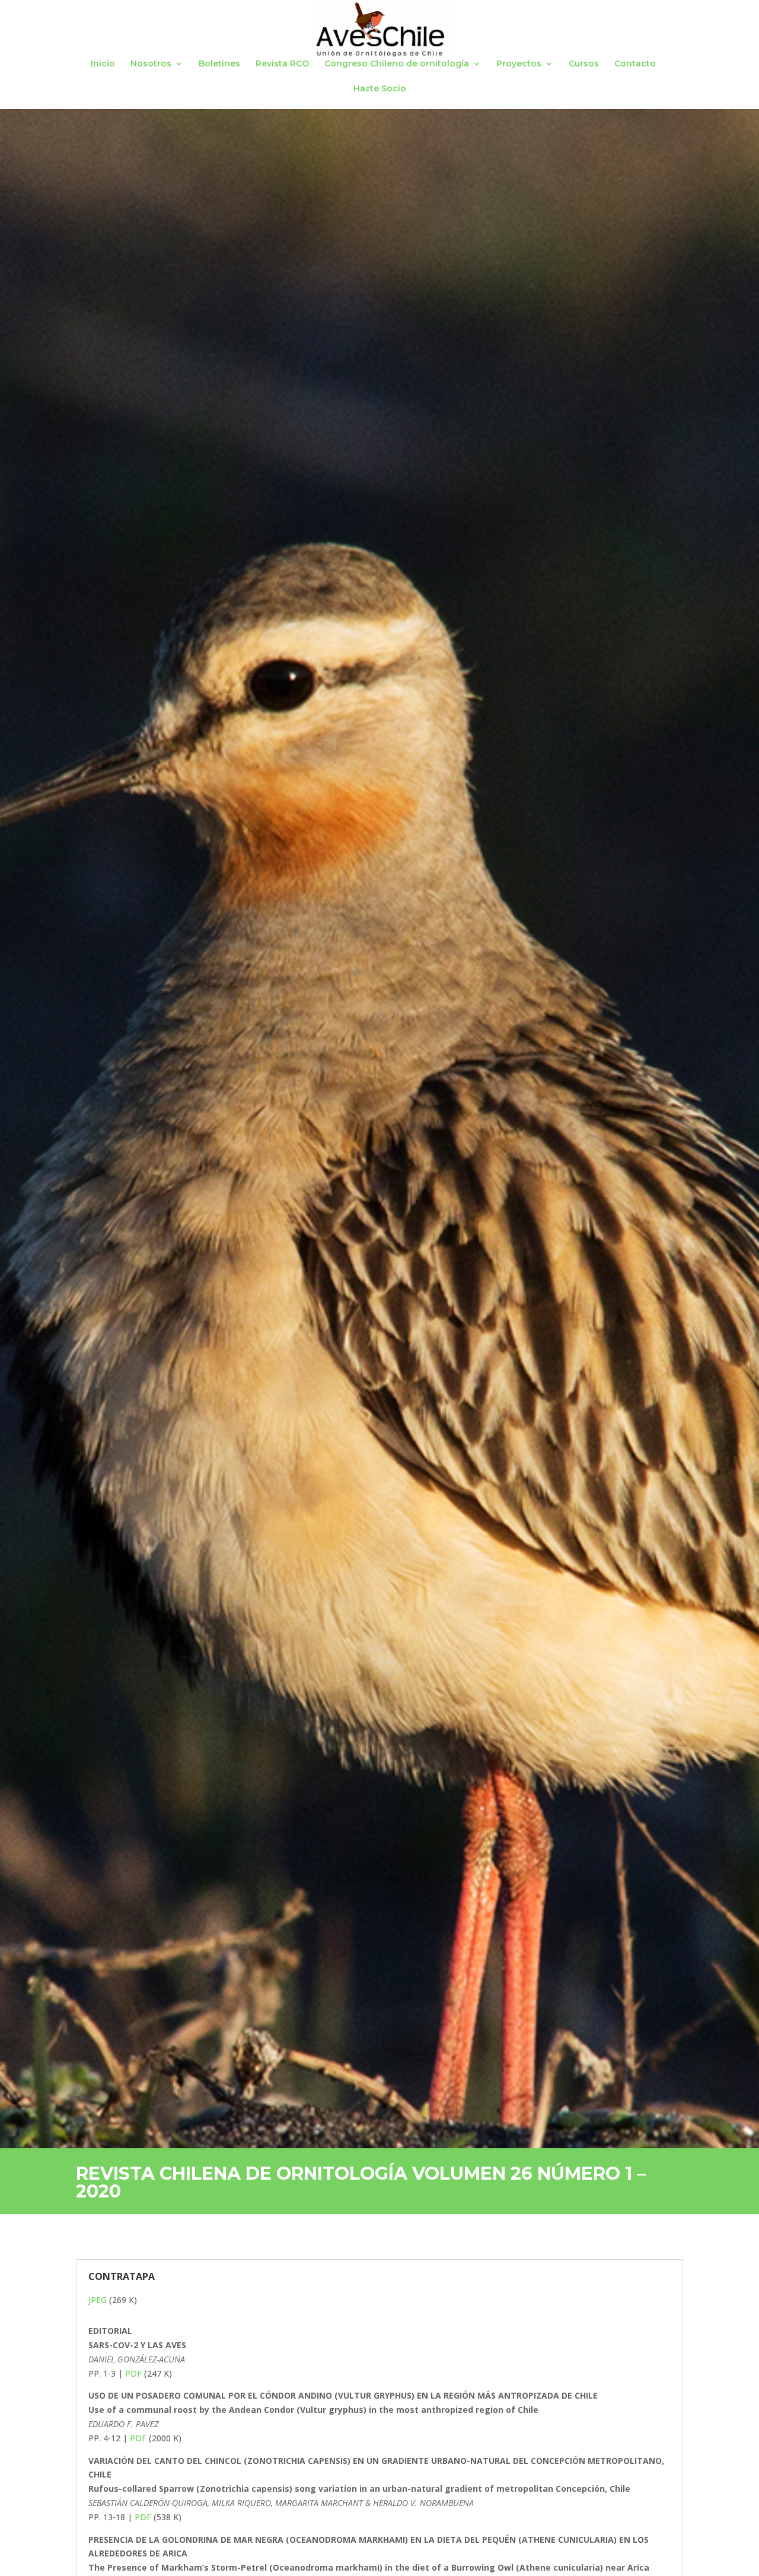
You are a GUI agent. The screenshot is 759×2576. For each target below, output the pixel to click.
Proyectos (519, 64)
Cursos (584, 64)
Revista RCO (282, 64)
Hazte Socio (380, 89)
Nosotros (151, 64)
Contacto (635, 64)
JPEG (99, 2300)
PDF (135, 2373)
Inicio (103, 64)
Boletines (219, 64)
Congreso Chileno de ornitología (397, 64)
